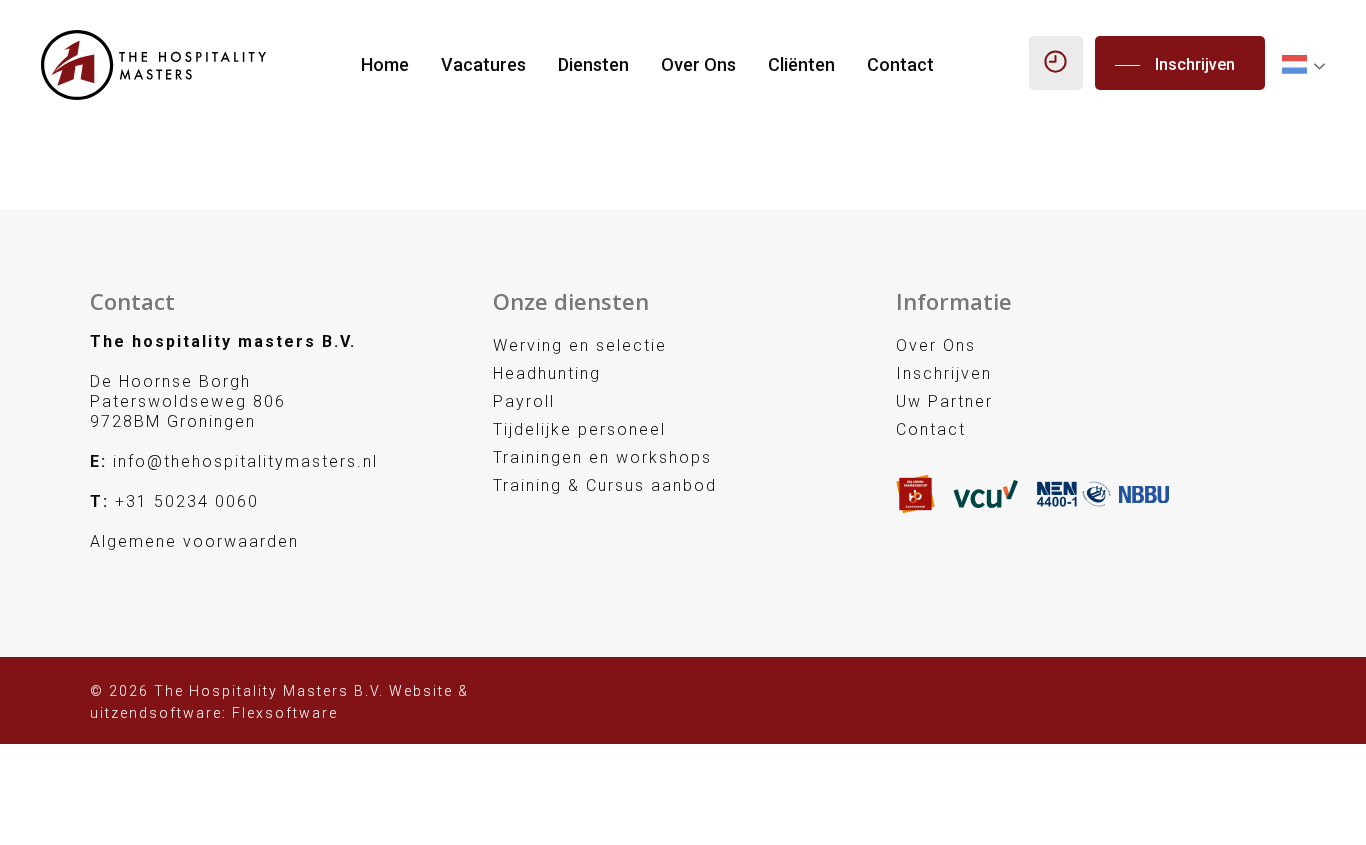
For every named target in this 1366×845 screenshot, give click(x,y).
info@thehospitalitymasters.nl (245, 461)
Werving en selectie (580, 345)
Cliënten (801, 65)
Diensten (593, 65)
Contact (900, 65)
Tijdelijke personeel (579, 429)
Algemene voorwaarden (194, 541)
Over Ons (698, 65)
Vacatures (483, 65)
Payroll (524, 401)
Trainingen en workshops (602, 457)
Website (421, 691)
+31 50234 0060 (187, 501)
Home (385, 65)
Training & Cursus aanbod (605, 485)
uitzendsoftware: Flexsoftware (214, 713)
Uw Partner (944, 401)
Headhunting (547, 373)
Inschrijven (944, 373)
